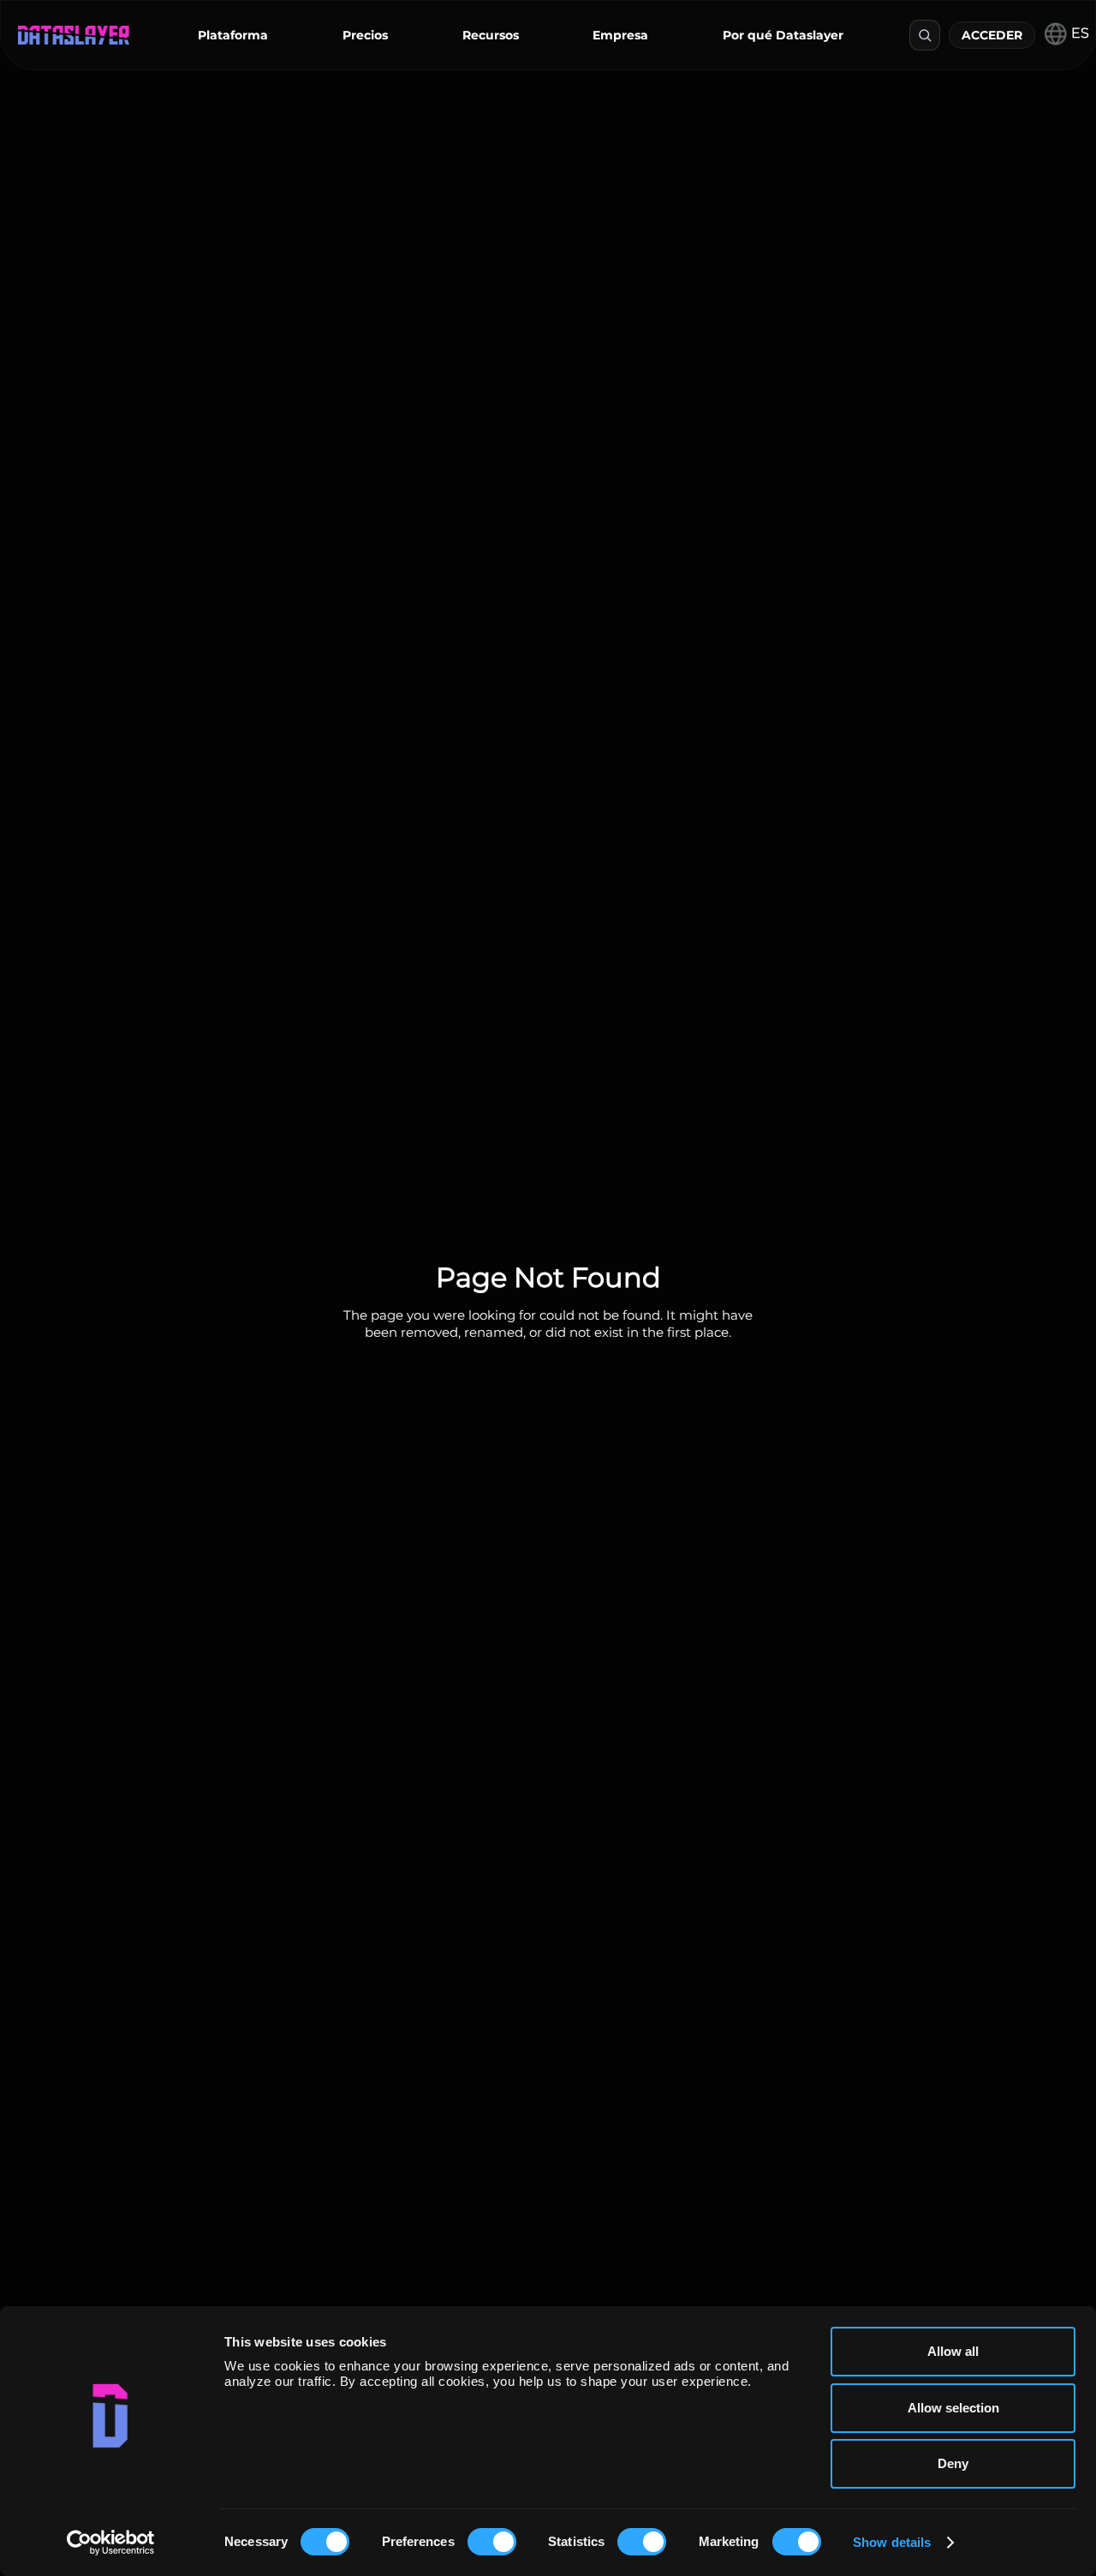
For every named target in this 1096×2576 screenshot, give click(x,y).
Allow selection (953, 2408)
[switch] (492, 2542)
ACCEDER (992, 35)
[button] (233, 35)
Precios (365, 35)
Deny (953, 2463)
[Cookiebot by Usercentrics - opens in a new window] (111, 2543)
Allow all (953, 2351)
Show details (892, 2542)
